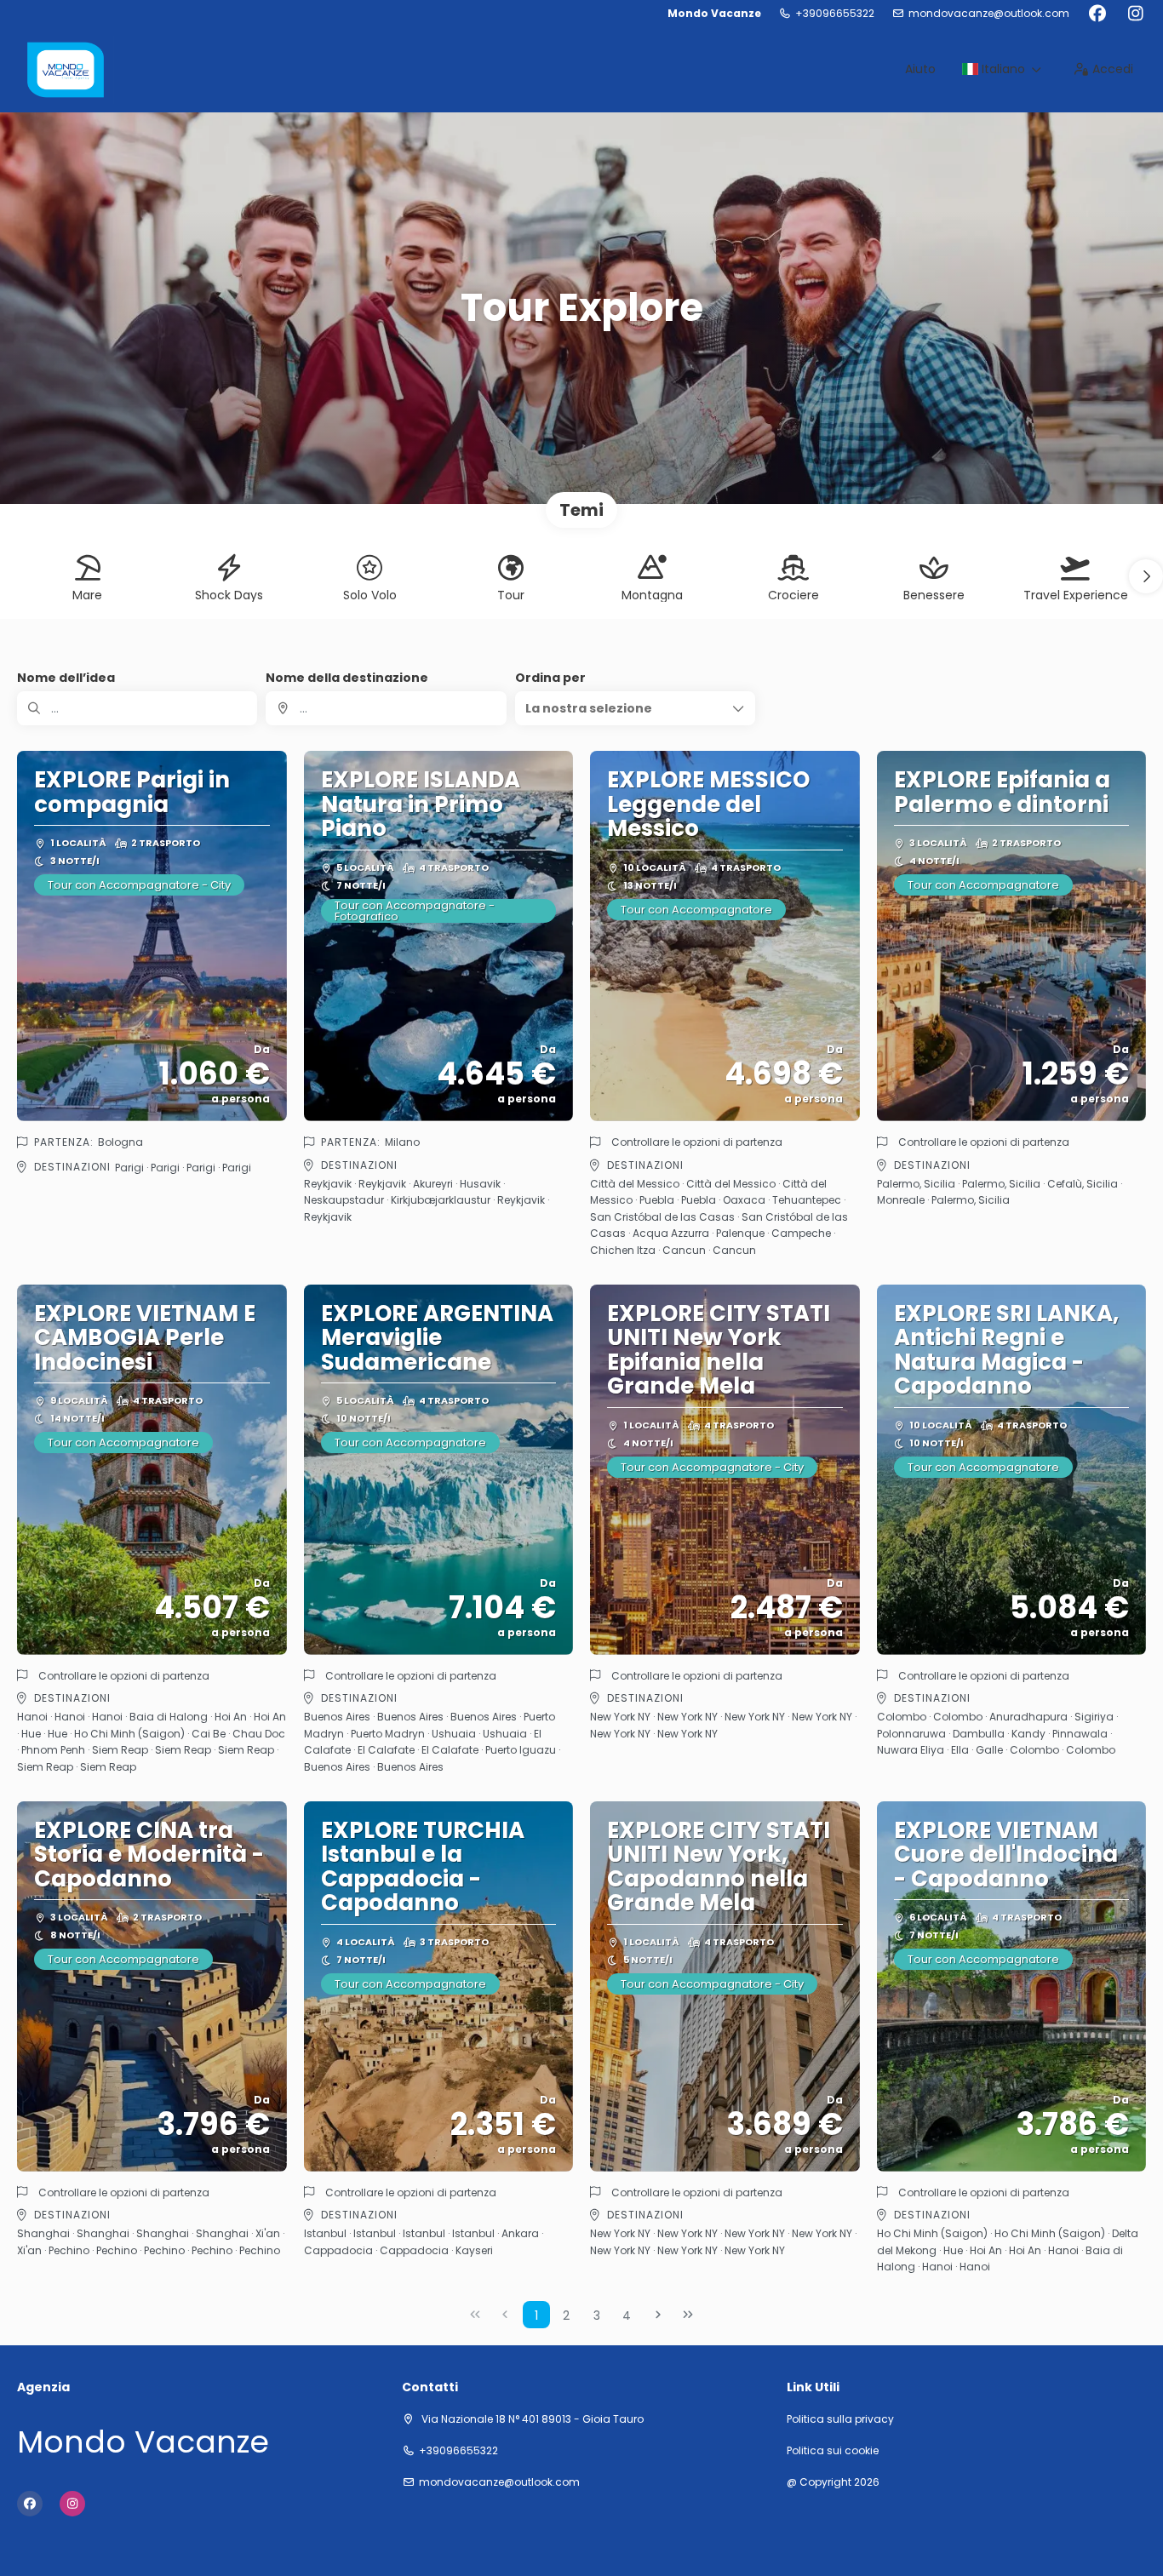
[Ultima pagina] (688, 2315)
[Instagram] (1135, 14)
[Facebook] (1097, 14)
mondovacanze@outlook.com (989, 14)
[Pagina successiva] (658, 2315)
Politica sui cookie (833, 2451)
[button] (1146, 576)
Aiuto (920, 69)
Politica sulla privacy (840, 2419)
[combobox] (386, 708)
